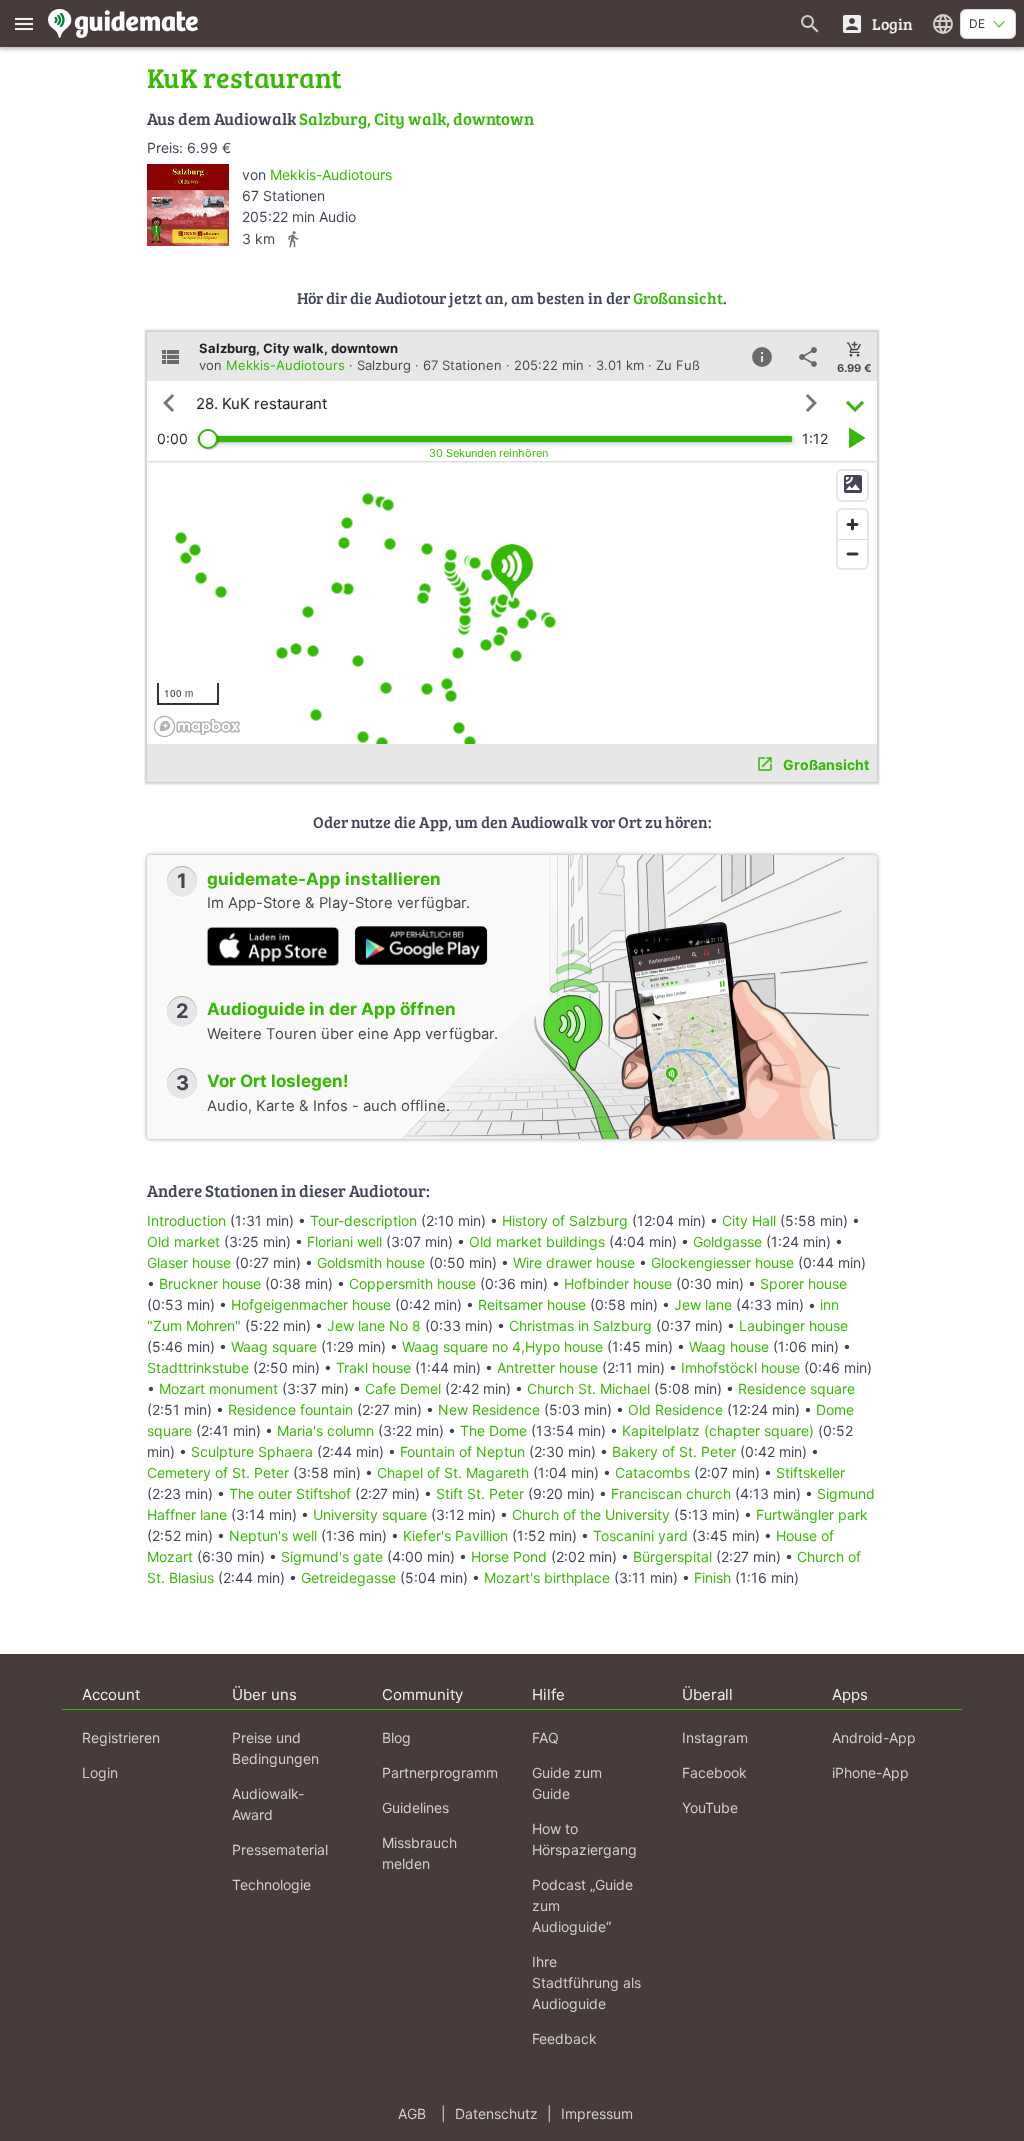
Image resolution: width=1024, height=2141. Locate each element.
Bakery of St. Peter (674, 1451)
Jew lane (703, 1304)
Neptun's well (273, 1535)
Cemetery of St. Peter (218, 1472)
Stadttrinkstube (198, 1367)
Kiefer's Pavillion (455, 1535)
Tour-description (363, 1220)
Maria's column (325, 1430)
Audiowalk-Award (268, 1804)
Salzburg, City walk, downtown (416, 118)
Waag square (274, 1346)
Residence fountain (290, 1409)
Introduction (188, 1220)
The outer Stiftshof (290, 1493)
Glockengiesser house (722, 1262)
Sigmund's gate (332, 1556)
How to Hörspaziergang (584, 1839)
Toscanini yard (640, 1535)
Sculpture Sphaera (252, 1451)
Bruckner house (210, 1283)
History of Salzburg (565, 1220)
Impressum (597, 2113)
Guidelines (415, 1807)
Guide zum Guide (567, 1783)
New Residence (489, 1409)
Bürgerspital (672, 1556)
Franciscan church (671, 1493)
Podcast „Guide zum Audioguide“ (582, 1905)
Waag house (729, 1346)
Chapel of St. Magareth (453, 1472)
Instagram (715, 1737)
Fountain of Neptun (462, 1451)
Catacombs (652, 1472)
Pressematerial (280, 1849)
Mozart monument (218, 1388)
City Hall (749, 1220)
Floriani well (344, 1241)
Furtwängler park (812, 1514)
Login (100, 1772)
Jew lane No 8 (374, 1325)
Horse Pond (509, 1556)
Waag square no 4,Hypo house (502, 1346)
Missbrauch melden (419, 1853)
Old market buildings (537, 1241)
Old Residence (675, 1409)
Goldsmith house (371, 1262)
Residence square (796, 1388)
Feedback (564, 2038)
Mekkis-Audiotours (331, 174)
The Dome (493, 1430)
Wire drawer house (574, 1262)
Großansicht (678, 297)
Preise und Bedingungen (275, 1748)
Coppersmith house (412, 1283)
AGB (412, 2113)
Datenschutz (496, 2113)
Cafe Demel (403, 1388)
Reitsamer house (532, 1304)
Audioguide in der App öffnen (331, 1009)
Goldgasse (727, 1241)
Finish (712, 1577)
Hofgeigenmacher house (311, 1304)
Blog (396, 1737)
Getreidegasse (348, 1577)
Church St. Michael (588, 1388)
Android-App (874, 1737)
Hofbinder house (618, 1283)
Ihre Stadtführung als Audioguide (586, 1982)
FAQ (545, 1737)
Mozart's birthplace (547, 1577)
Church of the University (591, 1514)
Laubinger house (793, 1325)
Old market (183, 1241)
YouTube (710, 1807)
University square (370, 1514)
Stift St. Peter (480, 1493)
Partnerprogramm (440, 1772)
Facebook (714, 1772)
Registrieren (121, 1737)
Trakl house (373, 1367)
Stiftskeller (810, 1472)
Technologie (271, 1884)
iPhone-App (870, 1772)
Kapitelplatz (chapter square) (718, 1430)
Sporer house (803, 1283)
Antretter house (547, 1367)
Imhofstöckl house (740, 1367)
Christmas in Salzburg (580, 1325)
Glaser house (189, 1262)
